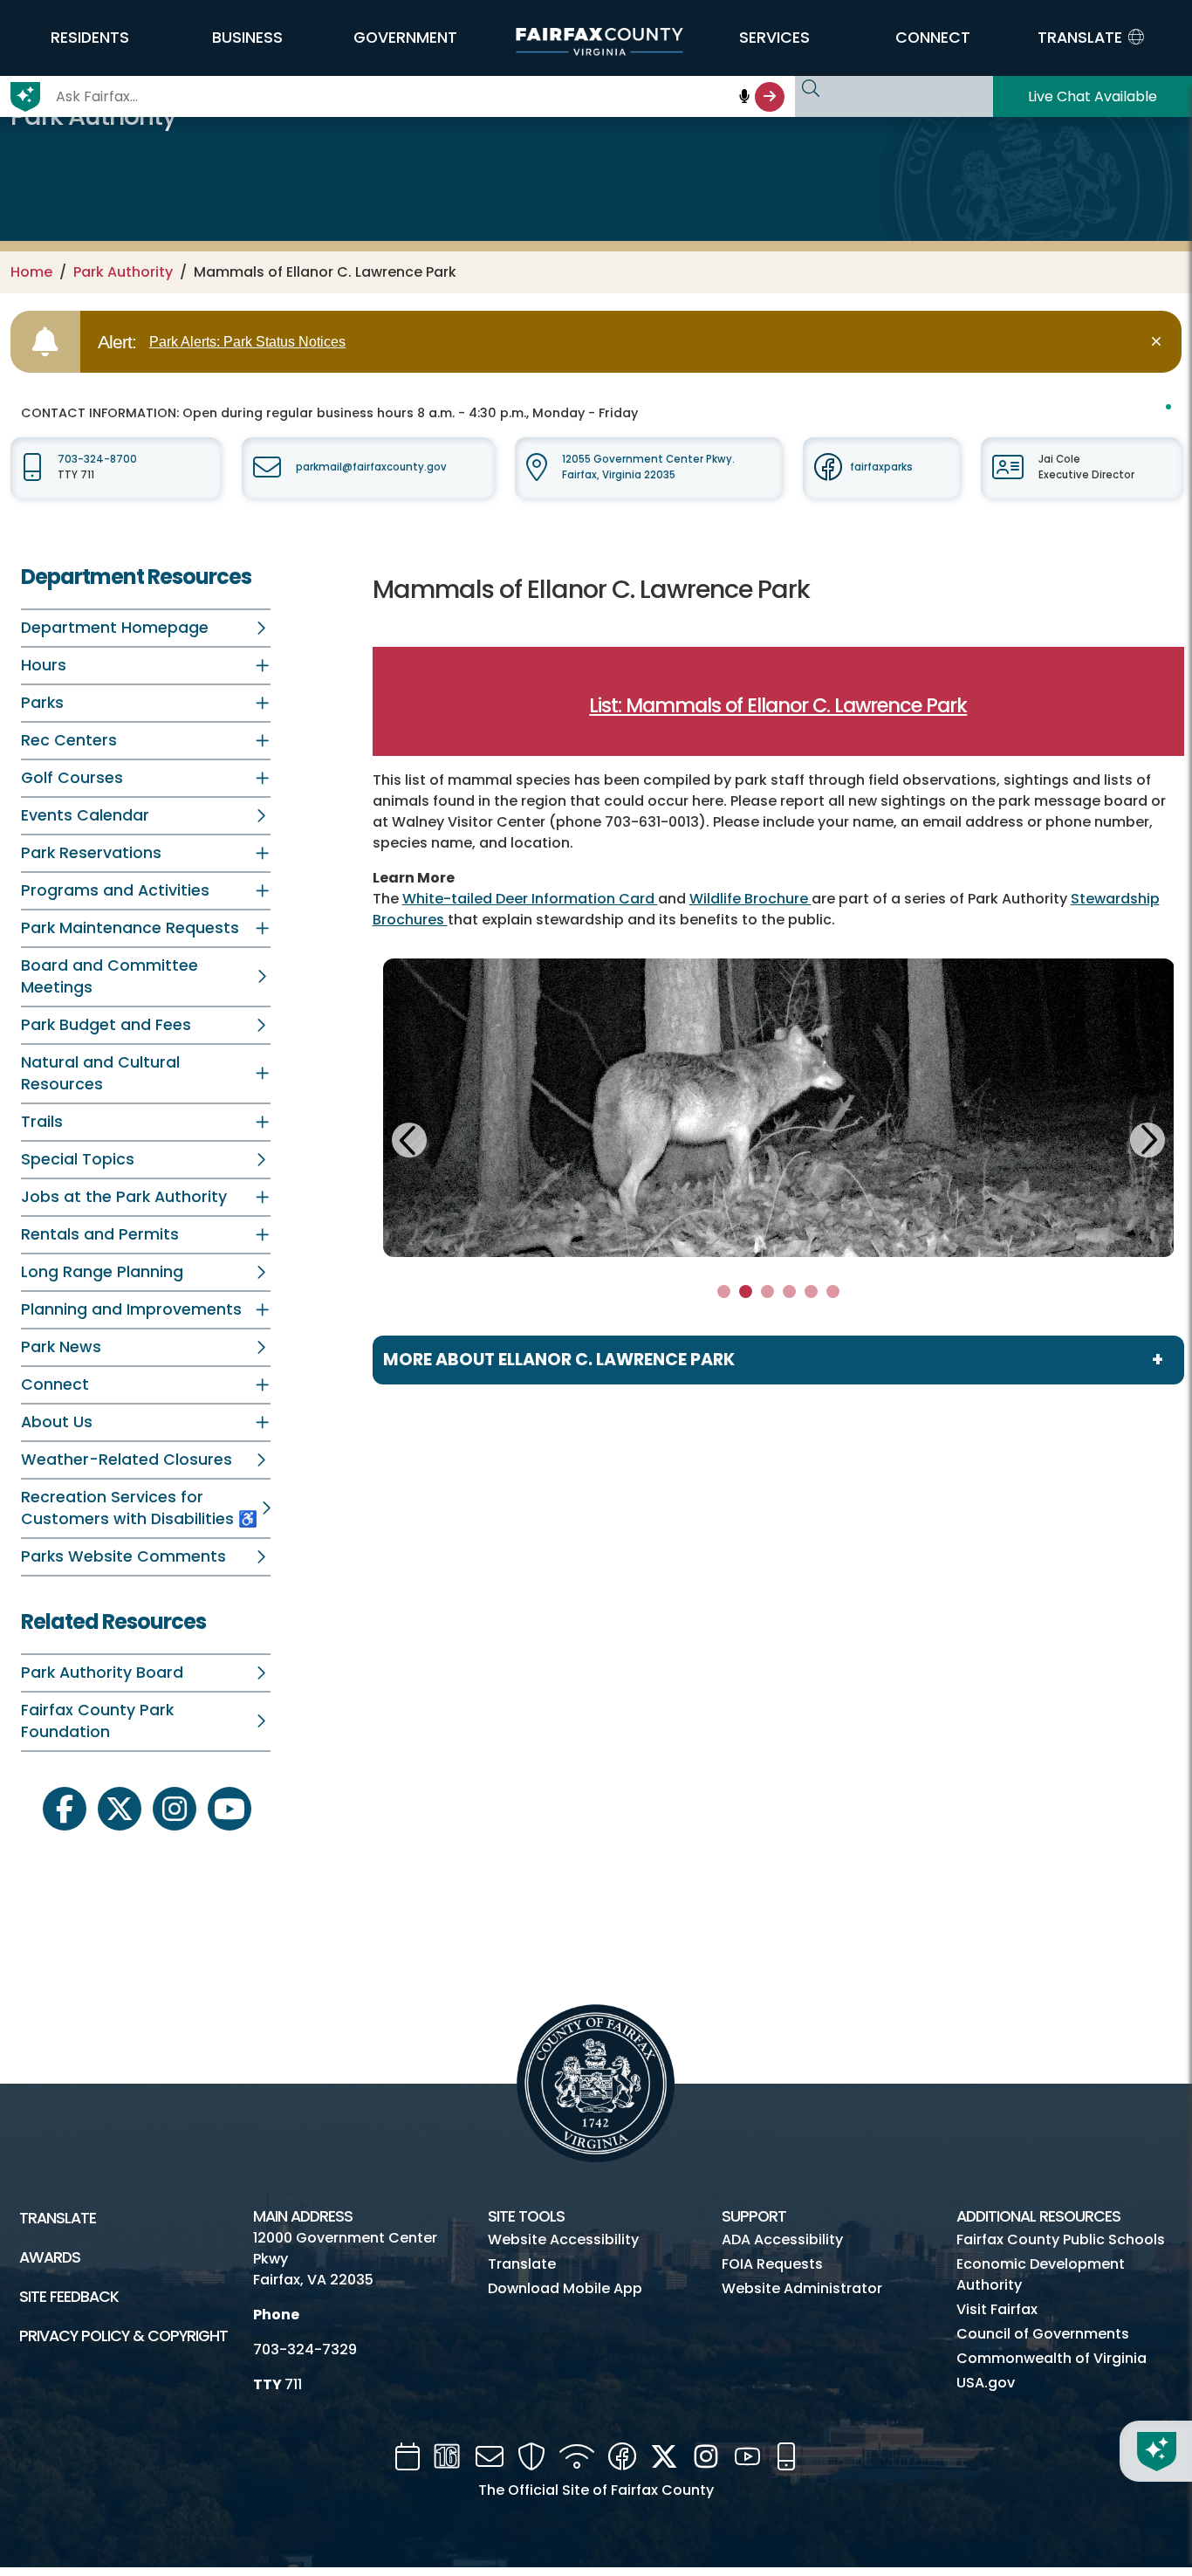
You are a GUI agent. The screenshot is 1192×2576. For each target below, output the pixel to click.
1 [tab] (724, 1291)
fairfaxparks (881, 467)
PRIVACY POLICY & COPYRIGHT (123, 2336)
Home (31, 272)
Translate (58, 2218)
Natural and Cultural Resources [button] (100, 1073)
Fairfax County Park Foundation (97, 1721)
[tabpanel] (779, 1108)
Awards (50, 2257)
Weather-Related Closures (127, 1460)
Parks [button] (42, 703)
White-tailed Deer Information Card (530, 899)
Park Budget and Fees (106, 1025)
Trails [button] (42, 1122)
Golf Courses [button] (72, 778)
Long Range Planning (102, 1272)
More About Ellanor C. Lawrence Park (559, 1360)
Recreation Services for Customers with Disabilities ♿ (139, 1508)
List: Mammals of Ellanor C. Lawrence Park (778, 705)
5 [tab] (811, 1291)
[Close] (1159, 342)
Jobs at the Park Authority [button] (124, 1197)
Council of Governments (1043, 2334)
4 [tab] (789, 1291)
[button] (89, 38)
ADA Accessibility (782, 2239)
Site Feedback (69, 2297)
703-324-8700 (97, 459)
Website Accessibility (563, 2239)
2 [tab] (746, 1291)
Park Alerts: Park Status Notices (247, 342)
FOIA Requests (772, 2264)
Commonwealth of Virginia (1052, 2358)
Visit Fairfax (997, 2309)
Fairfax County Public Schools (1061, 2239)
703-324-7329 (305, 2349)
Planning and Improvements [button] (131, 1309)
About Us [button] (57, 1422)
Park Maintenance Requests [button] (130, 928)
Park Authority (123, 272)
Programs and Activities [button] (115, 890)
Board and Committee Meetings (110, 976)
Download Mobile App (565, 2288)
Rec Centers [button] (69, 740)
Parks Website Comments (123, 1556)
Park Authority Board (102, 1673)
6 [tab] (832, 1291)
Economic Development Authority (1041, 2274)
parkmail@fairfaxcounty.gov (371, 467)
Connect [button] (55, 1384)
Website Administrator (802, 2288)
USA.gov (986, 2383)
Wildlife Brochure (750, 899)
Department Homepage (115, 628)
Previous (410, 1143)
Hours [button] (44, 665)
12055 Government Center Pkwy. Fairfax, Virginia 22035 (648, 467)
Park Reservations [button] (91, 853)
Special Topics (78, 1159)
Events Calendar (85, 815)
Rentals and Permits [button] (100, 1234)
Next (1147, 1137)
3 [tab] (767, 1291)
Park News (61, 1347)
